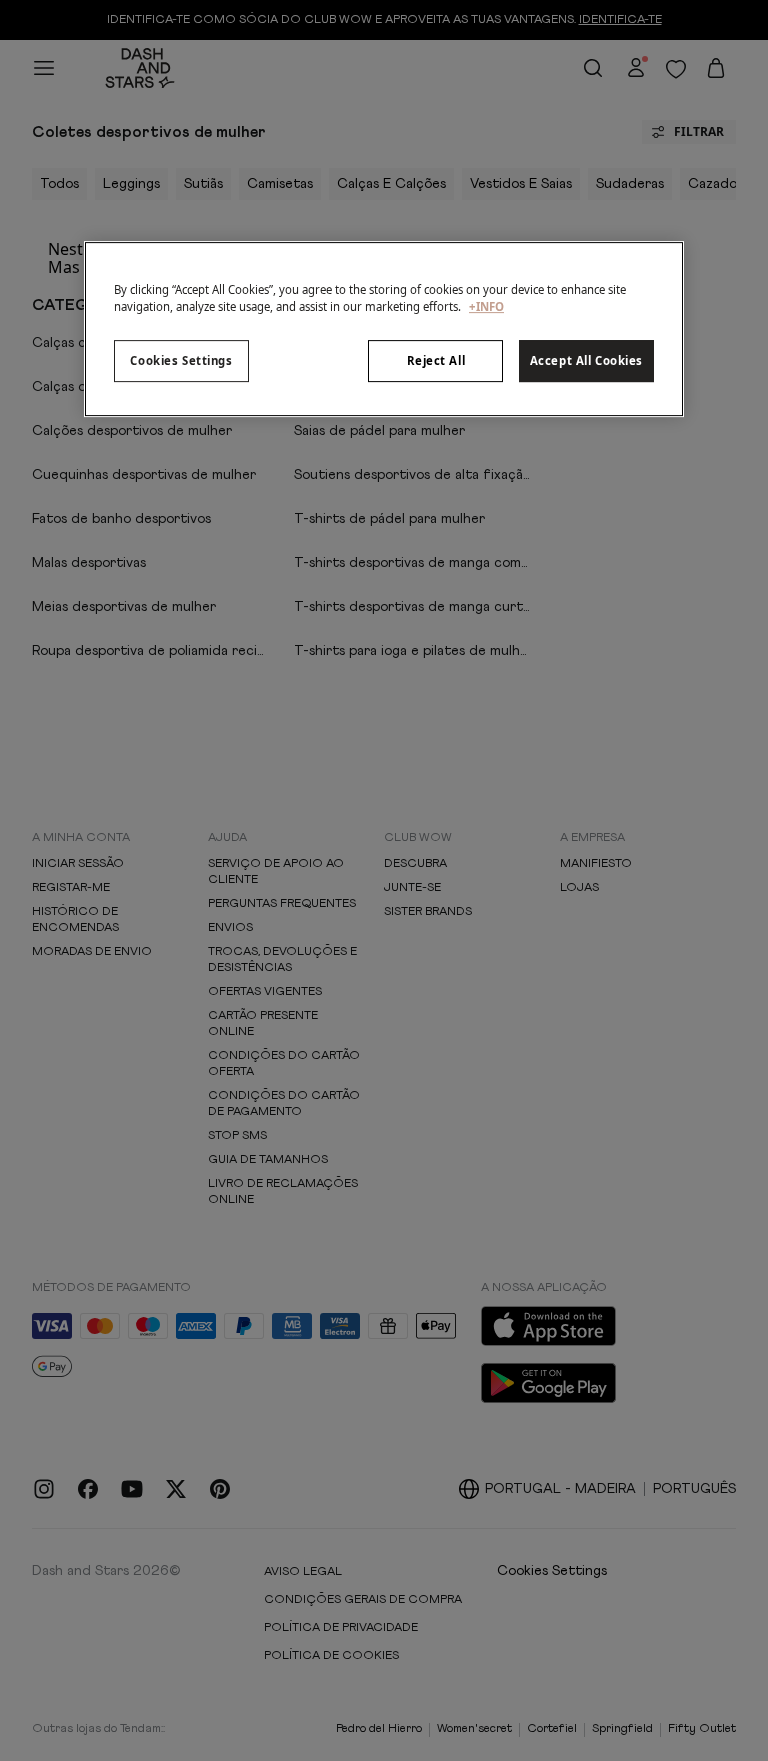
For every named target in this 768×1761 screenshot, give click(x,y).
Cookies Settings (181, 360)
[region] (384, 329)
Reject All (436, 360)
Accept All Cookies (586, 360)
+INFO (486, 306)
